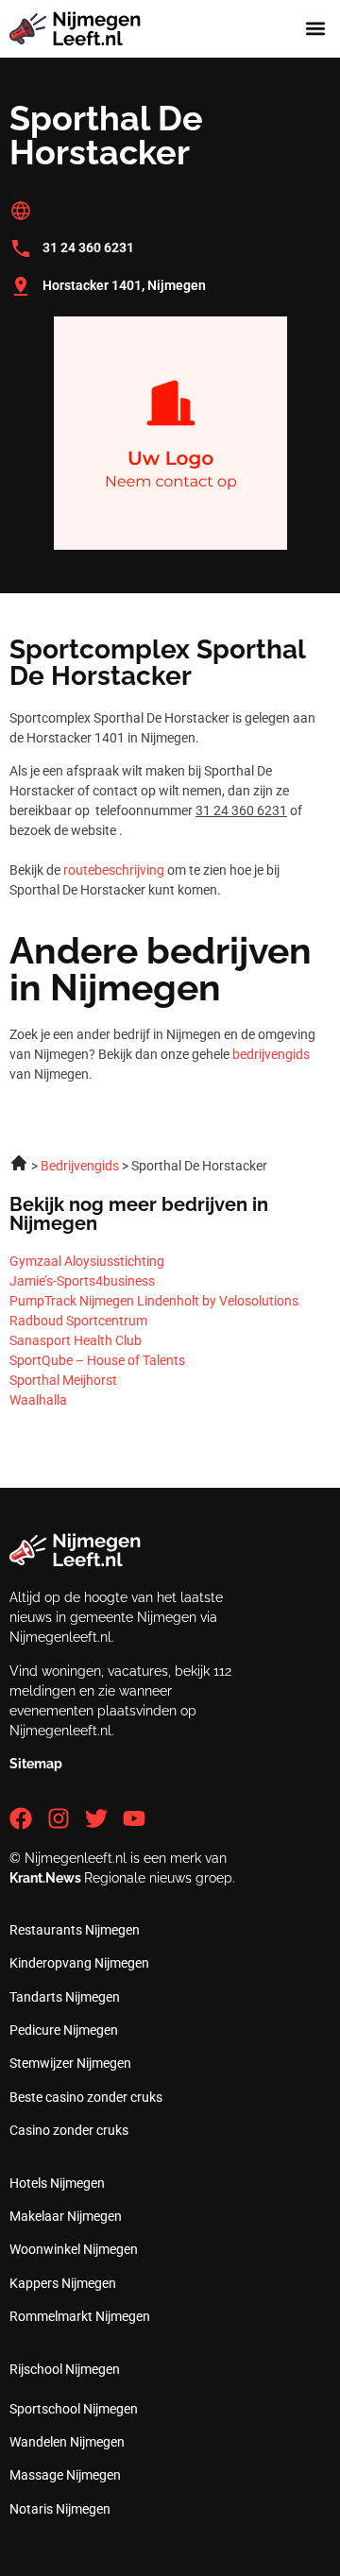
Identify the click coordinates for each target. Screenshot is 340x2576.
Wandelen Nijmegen (67, 2442)
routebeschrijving (114, 870)
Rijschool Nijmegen (65, 2369)
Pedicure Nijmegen (64, 2030)
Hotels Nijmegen (57, 2183)
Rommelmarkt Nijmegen (80, 2316)
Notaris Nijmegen (60, 2509)
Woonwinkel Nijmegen (74, 2249)
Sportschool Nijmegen (74, 2409)
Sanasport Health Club (76, 1340)
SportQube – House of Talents (97, 1360)
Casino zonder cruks (69, 2130)
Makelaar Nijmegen (66, 2216)
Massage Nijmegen (65, 2475)
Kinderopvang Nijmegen (79, 1963)
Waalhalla (38, 1400)
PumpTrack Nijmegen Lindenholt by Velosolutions (154, 1301)
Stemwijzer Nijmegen (70, 2063)
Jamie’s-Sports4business (82, 1281)
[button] (315, 29)
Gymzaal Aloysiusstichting (87, 1261)
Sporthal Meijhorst (63, 1380)
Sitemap (36, 1764)
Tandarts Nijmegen (65, 1997)
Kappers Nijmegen (63, 2283)
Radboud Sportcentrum (78, 1321)
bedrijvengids (271, 1054)
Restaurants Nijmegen (75, 1930)
